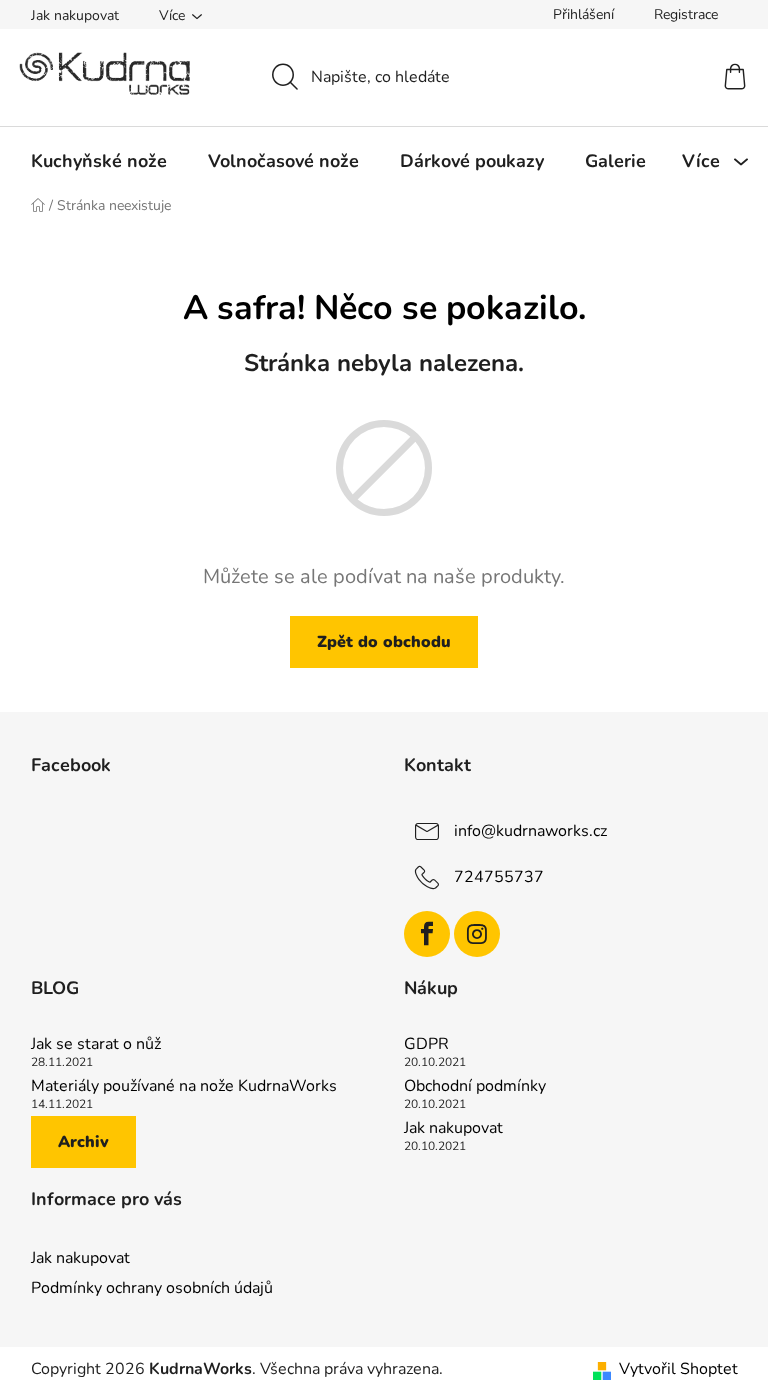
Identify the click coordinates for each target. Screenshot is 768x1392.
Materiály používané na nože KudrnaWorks (184, 1087)
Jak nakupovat (75, 15)
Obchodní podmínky (475, 1087)
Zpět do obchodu (384, 642)
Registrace (686, 14)
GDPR (426, 1045)
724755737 (499, 877)
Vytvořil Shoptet (678, 1369)
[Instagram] (477, 934)
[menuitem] (99, 161)
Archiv (83, 1142)
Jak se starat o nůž (96, 1045)
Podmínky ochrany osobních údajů (152, 1288)
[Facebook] (427, 934)
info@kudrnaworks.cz (530, 831)
